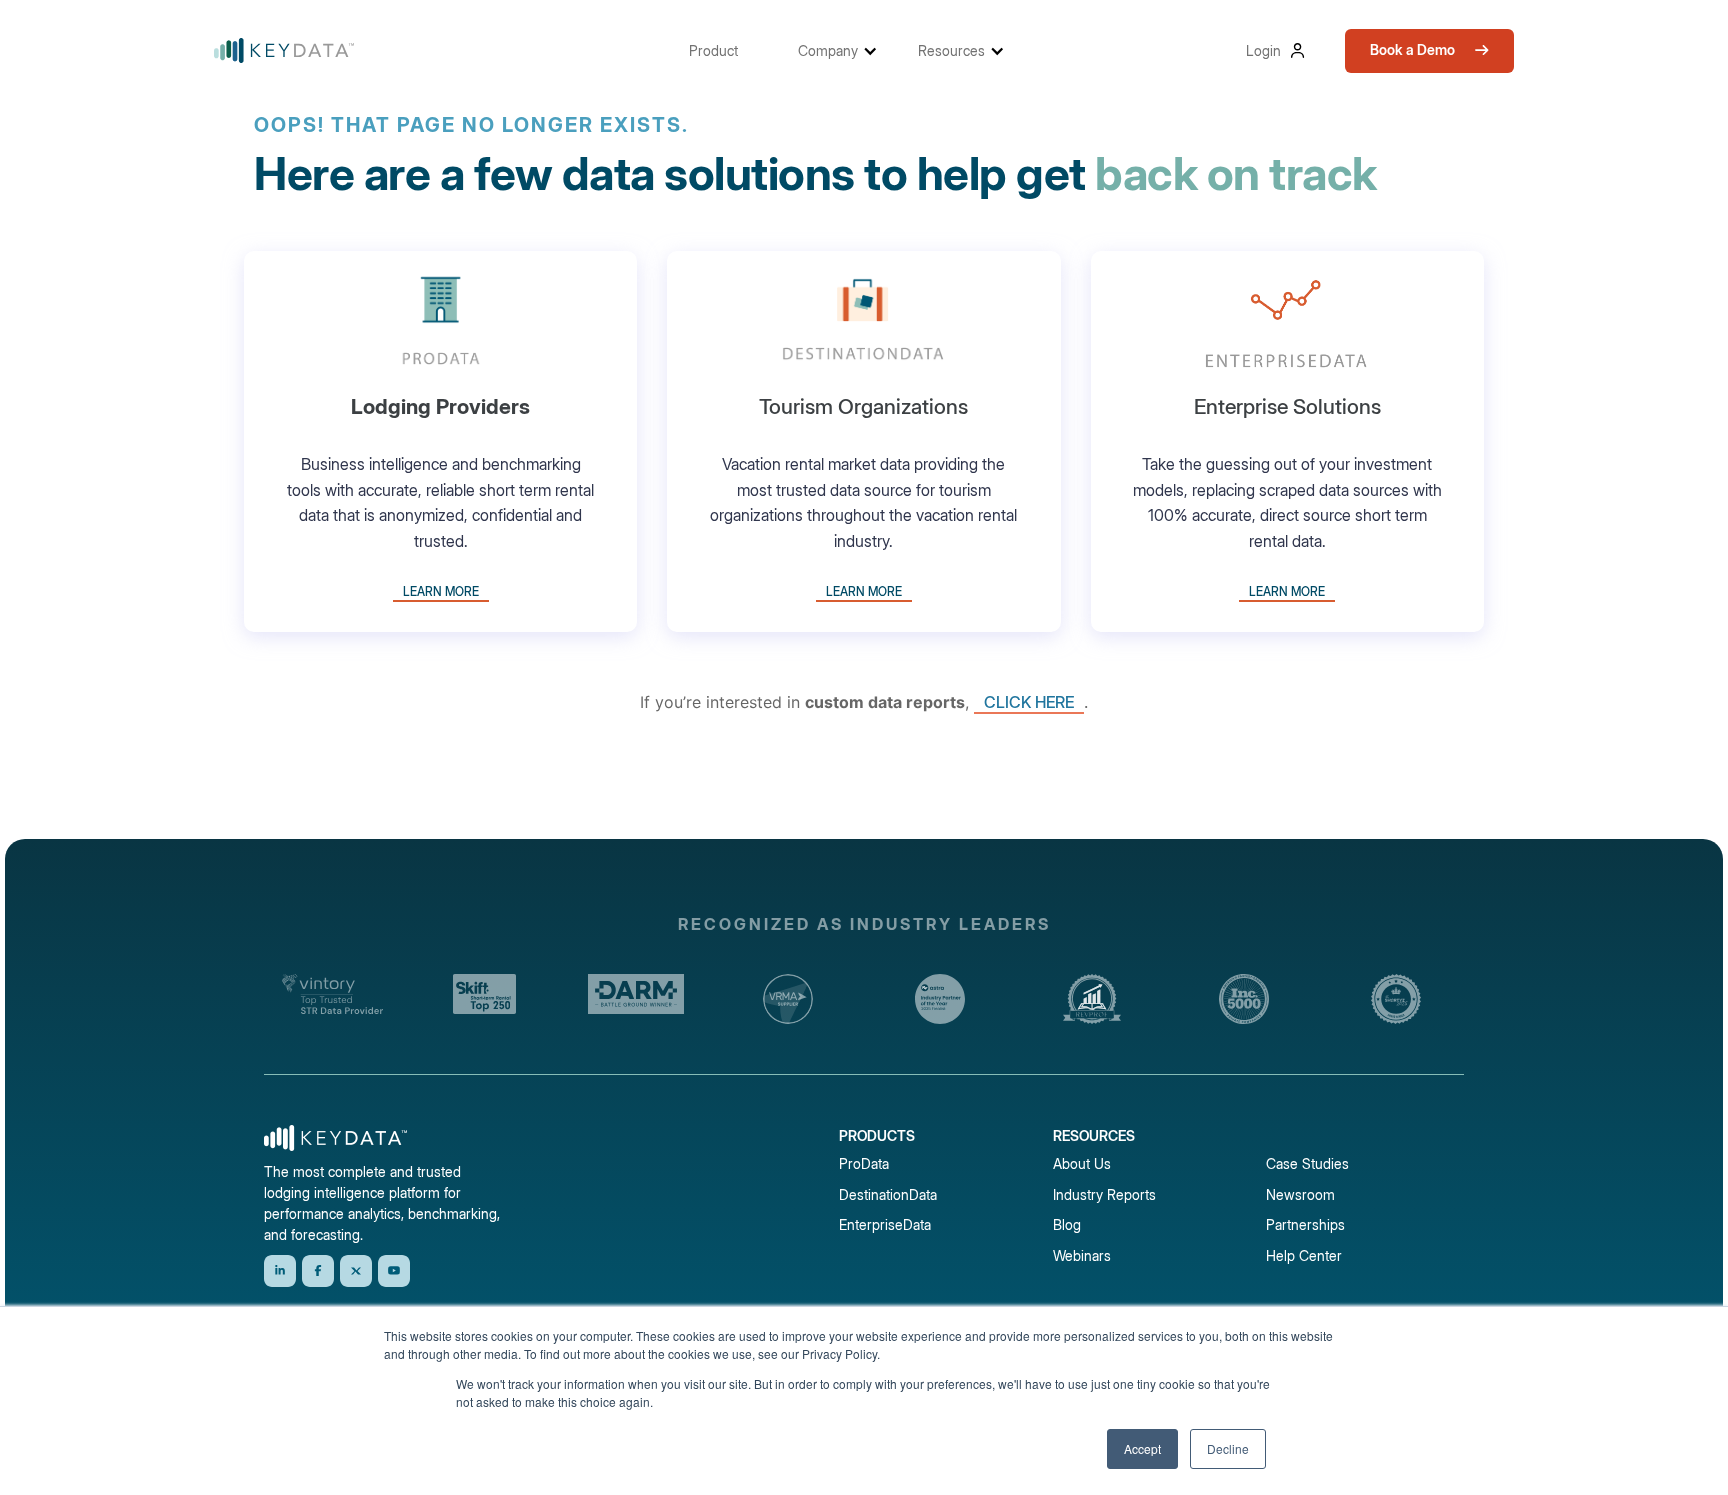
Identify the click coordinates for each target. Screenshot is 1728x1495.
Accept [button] (1142, 1448)
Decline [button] (1228, 1448)
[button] (723, 50)
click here (1029, 702)
